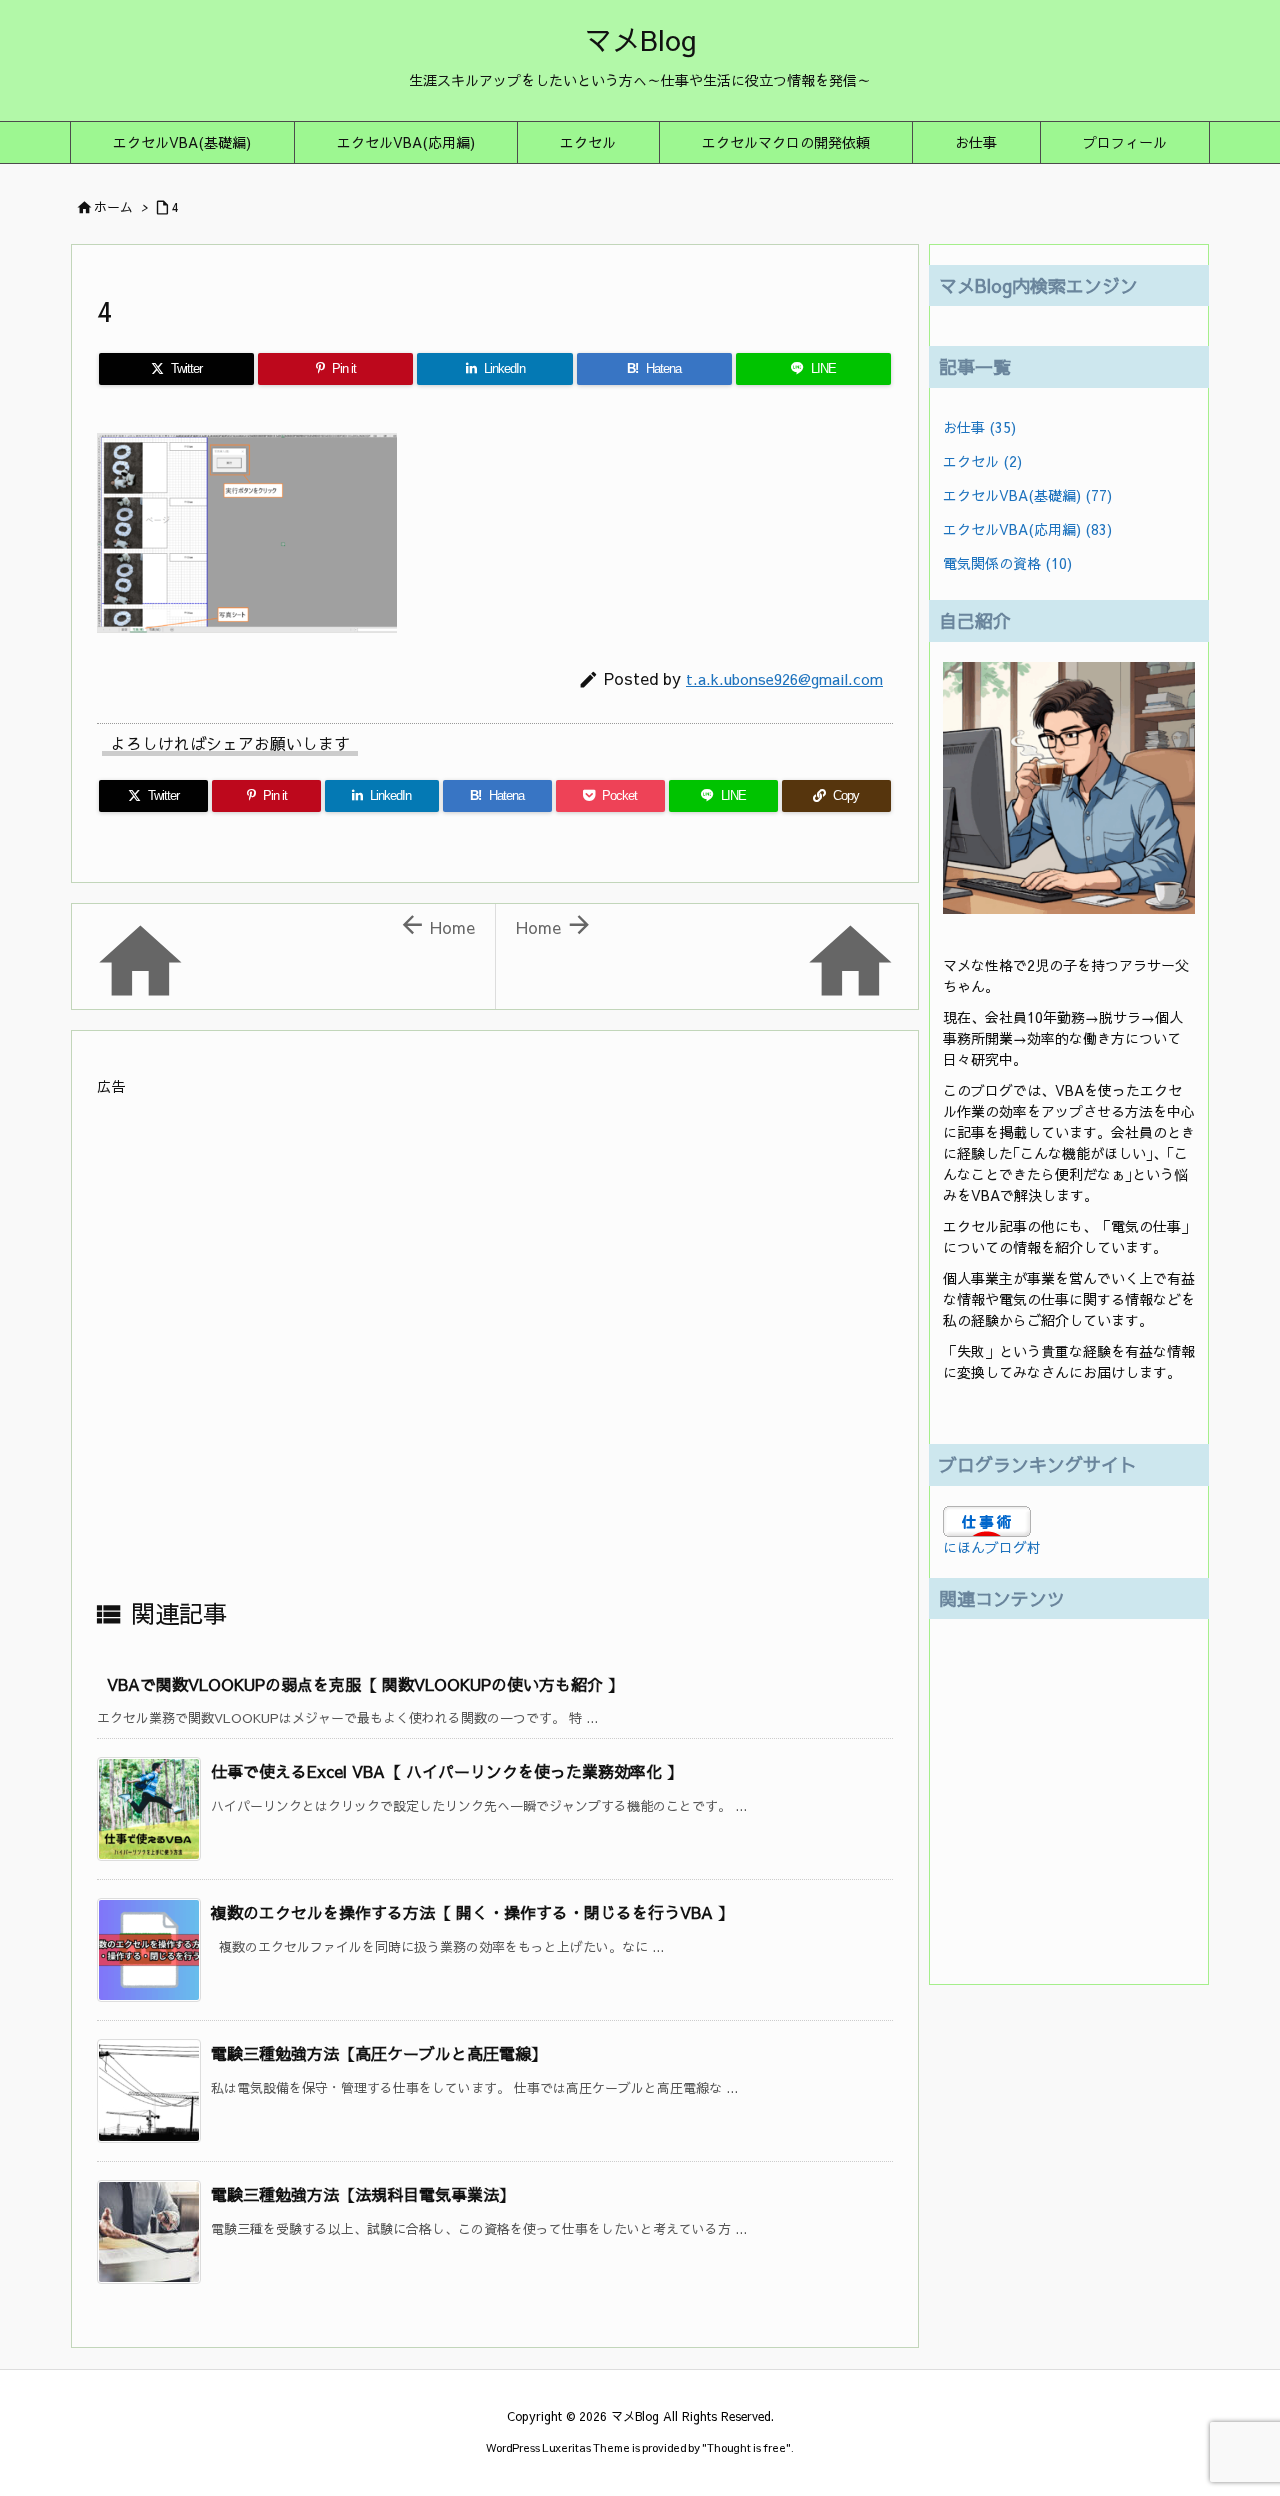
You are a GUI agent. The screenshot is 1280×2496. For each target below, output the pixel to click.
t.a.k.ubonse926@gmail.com (784, 678)
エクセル (982, 461)
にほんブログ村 (992, 1547)
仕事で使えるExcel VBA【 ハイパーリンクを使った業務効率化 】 (447, 1771)
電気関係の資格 (1007, 563)
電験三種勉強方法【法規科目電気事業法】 (363, 2194)
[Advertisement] (495, 1345)
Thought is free (746, 2447)
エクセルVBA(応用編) (1027, 529)
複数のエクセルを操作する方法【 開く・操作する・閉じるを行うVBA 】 (472, 1912)
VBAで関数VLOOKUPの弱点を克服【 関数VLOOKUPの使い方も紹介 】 (365, 1684)
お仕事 (979, 427)
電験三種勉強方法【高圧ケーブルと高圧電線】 (379, 2053)
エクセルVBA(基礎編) (1027, 495)
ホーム (113, 207)
